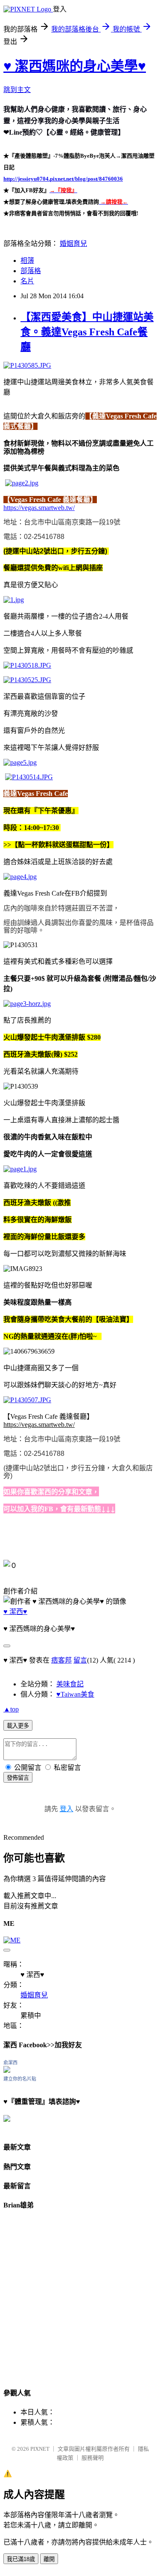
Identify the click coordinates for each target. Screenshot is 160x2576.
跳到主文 (17, 90)
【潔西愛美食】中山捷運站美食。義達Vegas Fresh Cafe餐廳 (87, 332)
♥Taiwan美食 (75, 1694)
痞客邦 (61, 1660)
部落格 (31, 271)
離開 (49, 2559)
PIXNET (40, 2449)
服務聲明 (93, 2458)
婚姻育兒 (73, 243)
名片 (27, 281)
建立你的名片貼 (20, 2079)
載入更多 (18, 1726)
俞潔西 (10, 2063)
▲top (11, 1709)
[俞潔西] (7, 2070)
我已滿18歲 (21, 2559)
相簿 (27, 261)
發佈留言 (18, 1778)
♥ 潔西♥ (15, 1612)
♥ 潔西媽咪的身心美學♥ (75, 66)
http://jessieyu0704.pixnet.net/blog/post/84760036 (63, 179)
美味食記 (70, 1684)
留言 (80, 1660)
